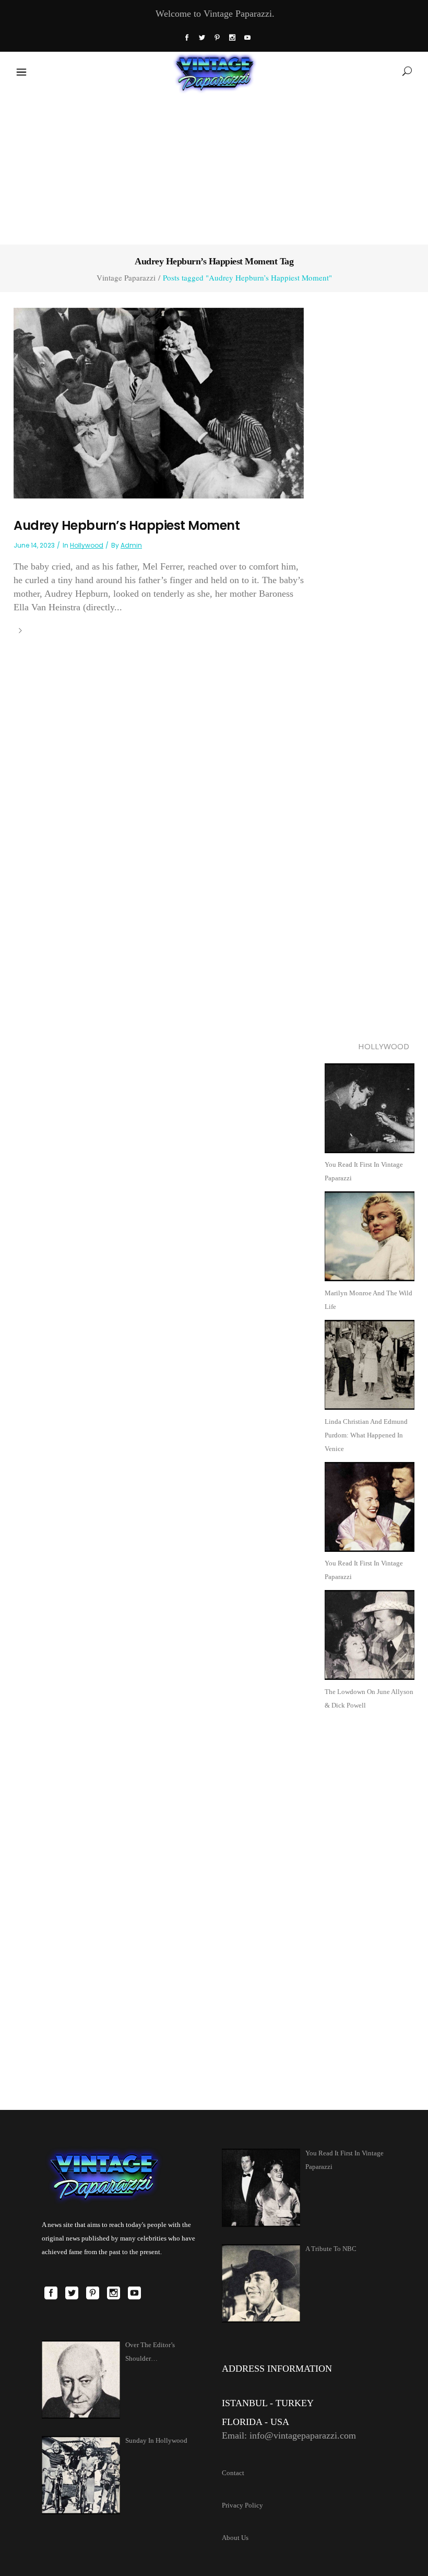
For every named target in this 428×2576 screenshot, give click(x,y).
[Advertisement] (214, 167)
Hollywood (87, 545)
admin (131, 545)
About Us (235, 2538)
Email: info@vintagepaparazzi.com (289, 2435)
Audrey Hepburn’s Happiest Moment (127, 525)
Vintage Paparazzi (126, 278)
